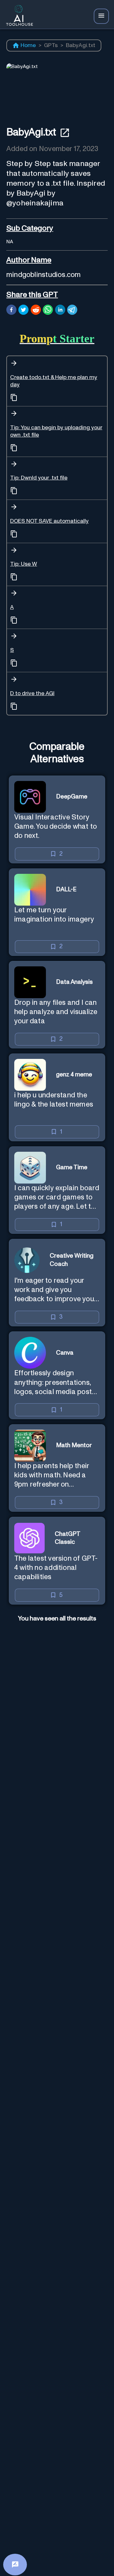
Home (28, 45)
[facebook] (11, 311)
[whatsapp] (48, 311)
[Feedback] (15, 2565)
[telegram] (72, 311)
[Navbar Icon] (101, 16)
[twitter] (23, 311)
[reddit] (36, 311)
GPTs (51, 45)
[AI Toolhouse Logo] (18, 16)
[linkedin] (60, 311)
